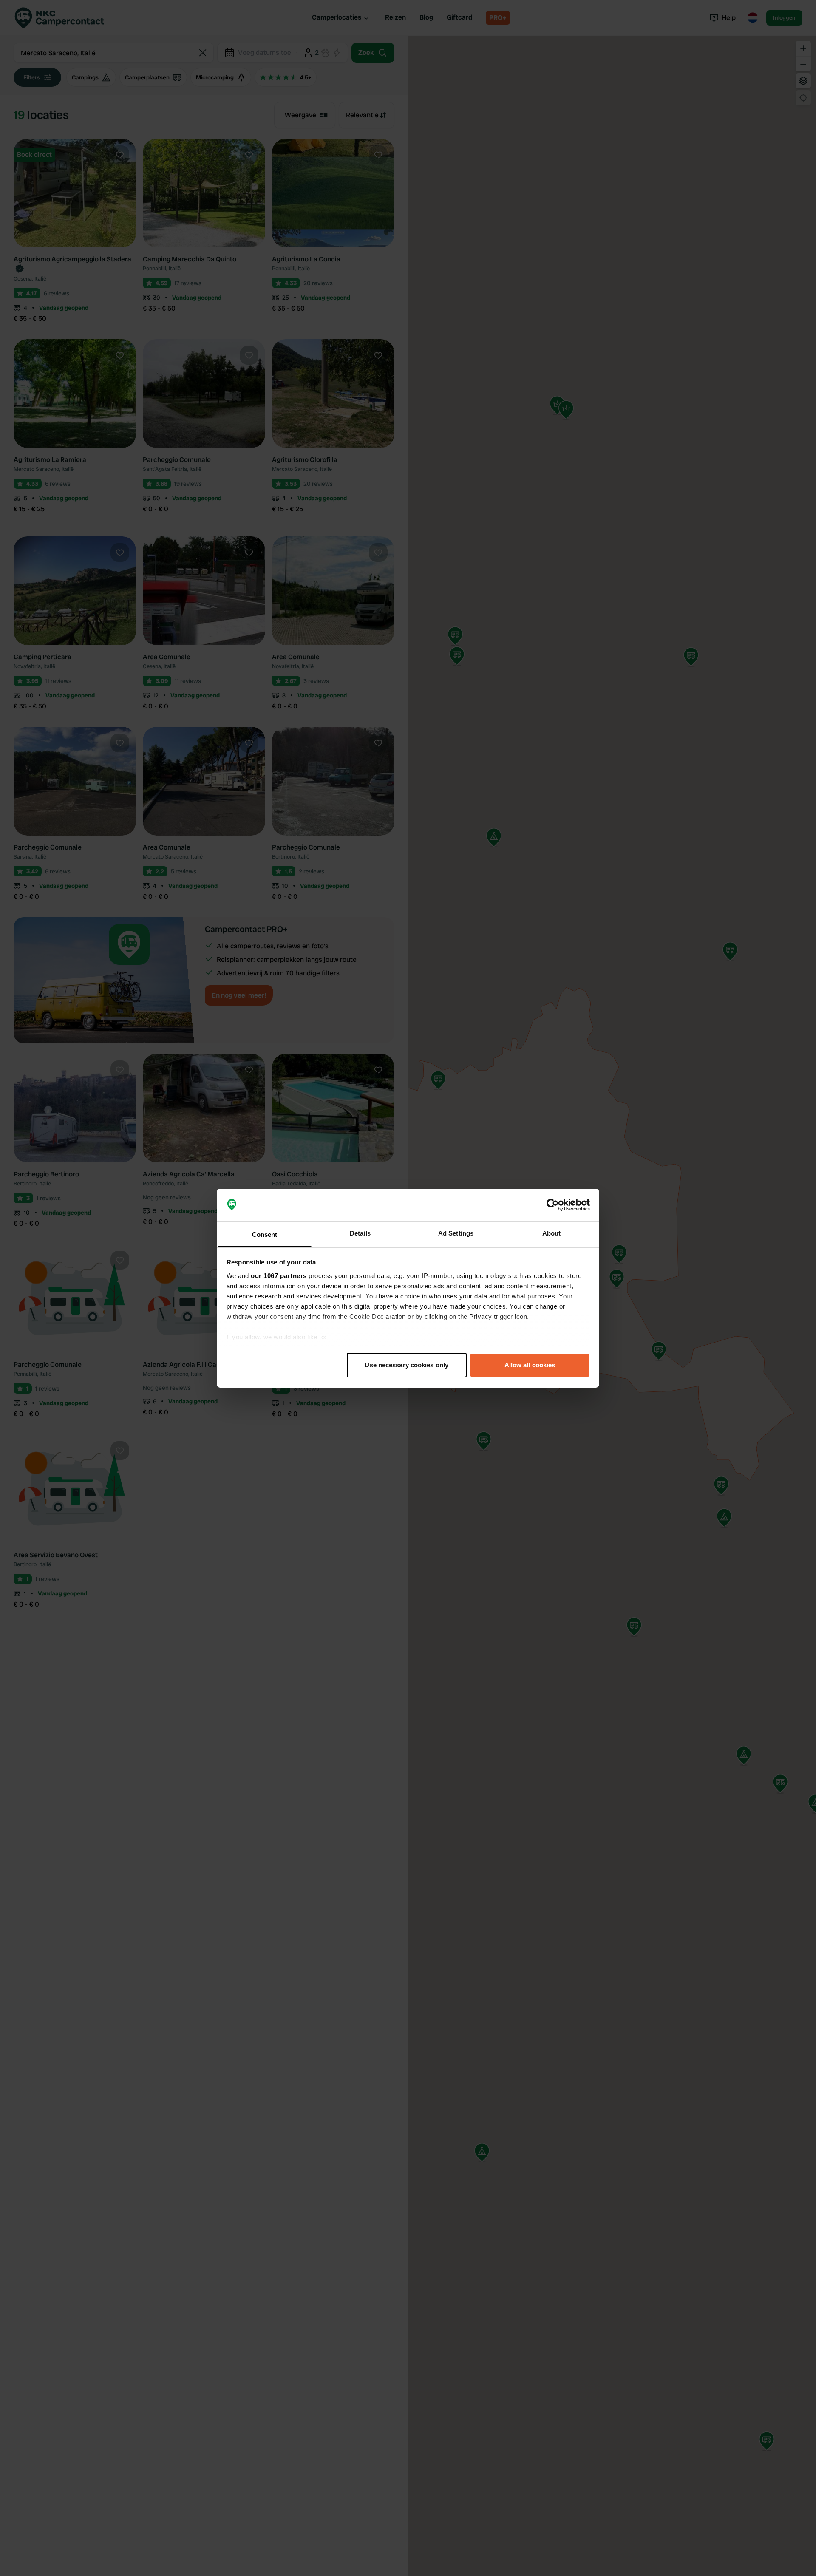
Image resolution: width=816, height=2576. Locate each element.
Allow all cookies (530, 1365)
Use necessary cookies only (407, 1365)
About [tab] (552, 1233)
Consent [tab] (265, 1234)
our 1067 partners (279, 1275)
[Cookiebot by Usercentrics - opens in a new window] (553, 1205)
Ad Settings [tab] (456, 1233)
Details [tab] (360, 1233)
